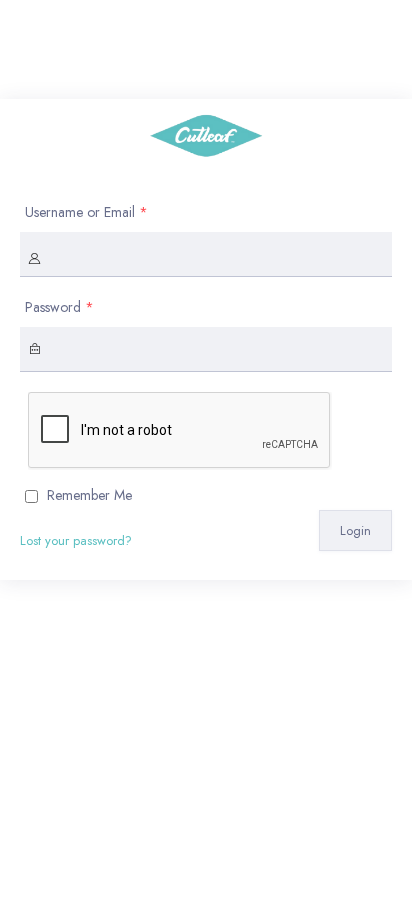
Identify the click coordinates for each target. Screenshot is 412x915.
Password (59, 307)
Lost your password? (76, 540)
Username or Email (86, 212)
